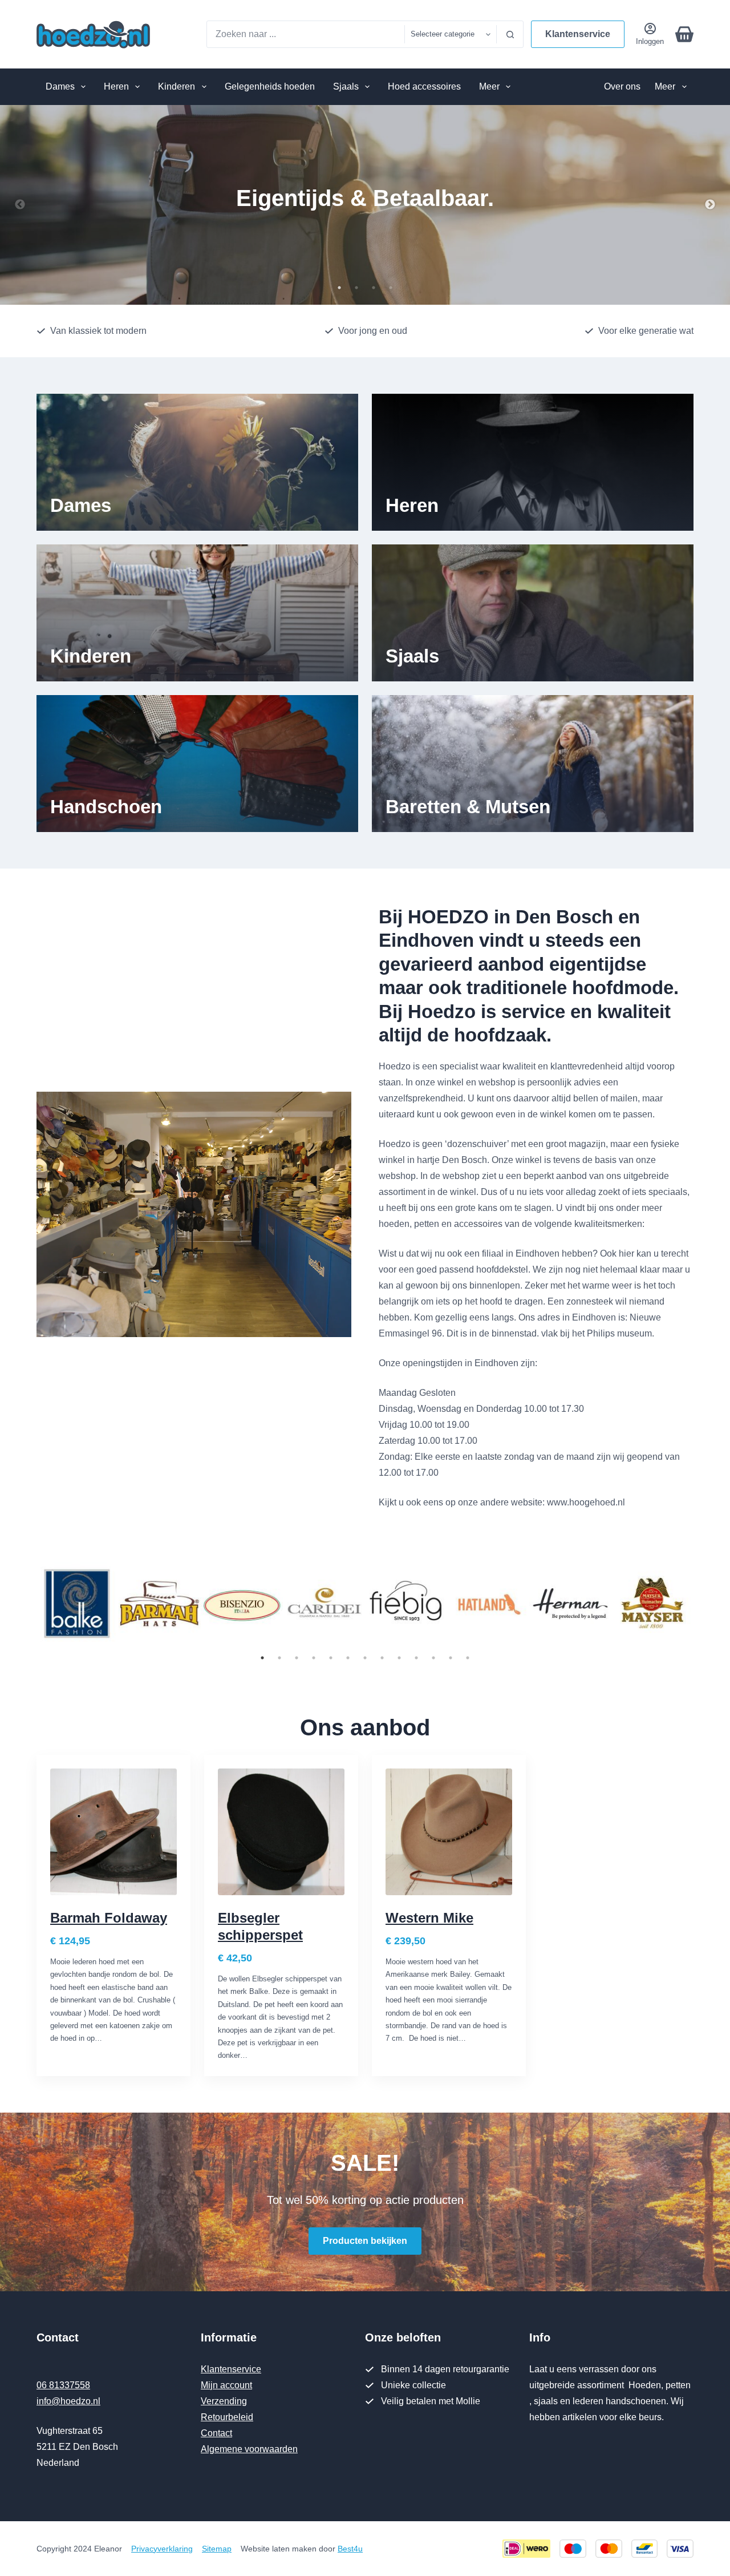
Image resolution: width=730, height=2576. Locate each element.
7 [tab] (365, 1658)
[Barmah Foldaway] (113, 1832)
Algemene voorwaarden (249, 2449)
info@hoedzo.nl (68, 2401)
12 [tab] (451, 1658)
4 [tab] (391, 288)
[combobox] (306, 34)
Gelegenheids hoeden (270, 86)
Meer (489, 86)
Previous (20, 205)
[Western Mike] (449, 1832)
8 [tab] (382, 1658)
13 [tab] (468, 1658)
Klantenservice (578, 34)
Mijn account (226, 2385)
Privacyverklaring (162, 2549)
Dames (60, 86)
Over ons (622, 86)
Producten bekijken (365, 2241)
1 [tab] (339, 288)
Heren (116, 86)
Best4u (350, 2549)
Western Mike (429, 1918)
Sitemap (217, 2549)
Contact (216, 2433)
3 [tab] (374, 288)
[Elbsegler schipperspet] (281, 1832)
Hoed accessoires (424, 86)
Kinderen (177, 86)
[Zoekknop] (510, 34)
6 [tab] (348, 1658)
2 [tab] (356, 288)
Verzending (224, 2401)
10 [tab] (416, 1658)
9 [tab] (399, 1658)
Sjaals (346, 86)
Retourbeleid (227, 2417)
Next (710, 205)
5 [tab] (331, 1658)
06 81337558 (63, 2385)
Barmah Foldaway (109, 1918)
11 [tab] (433, 1658)
